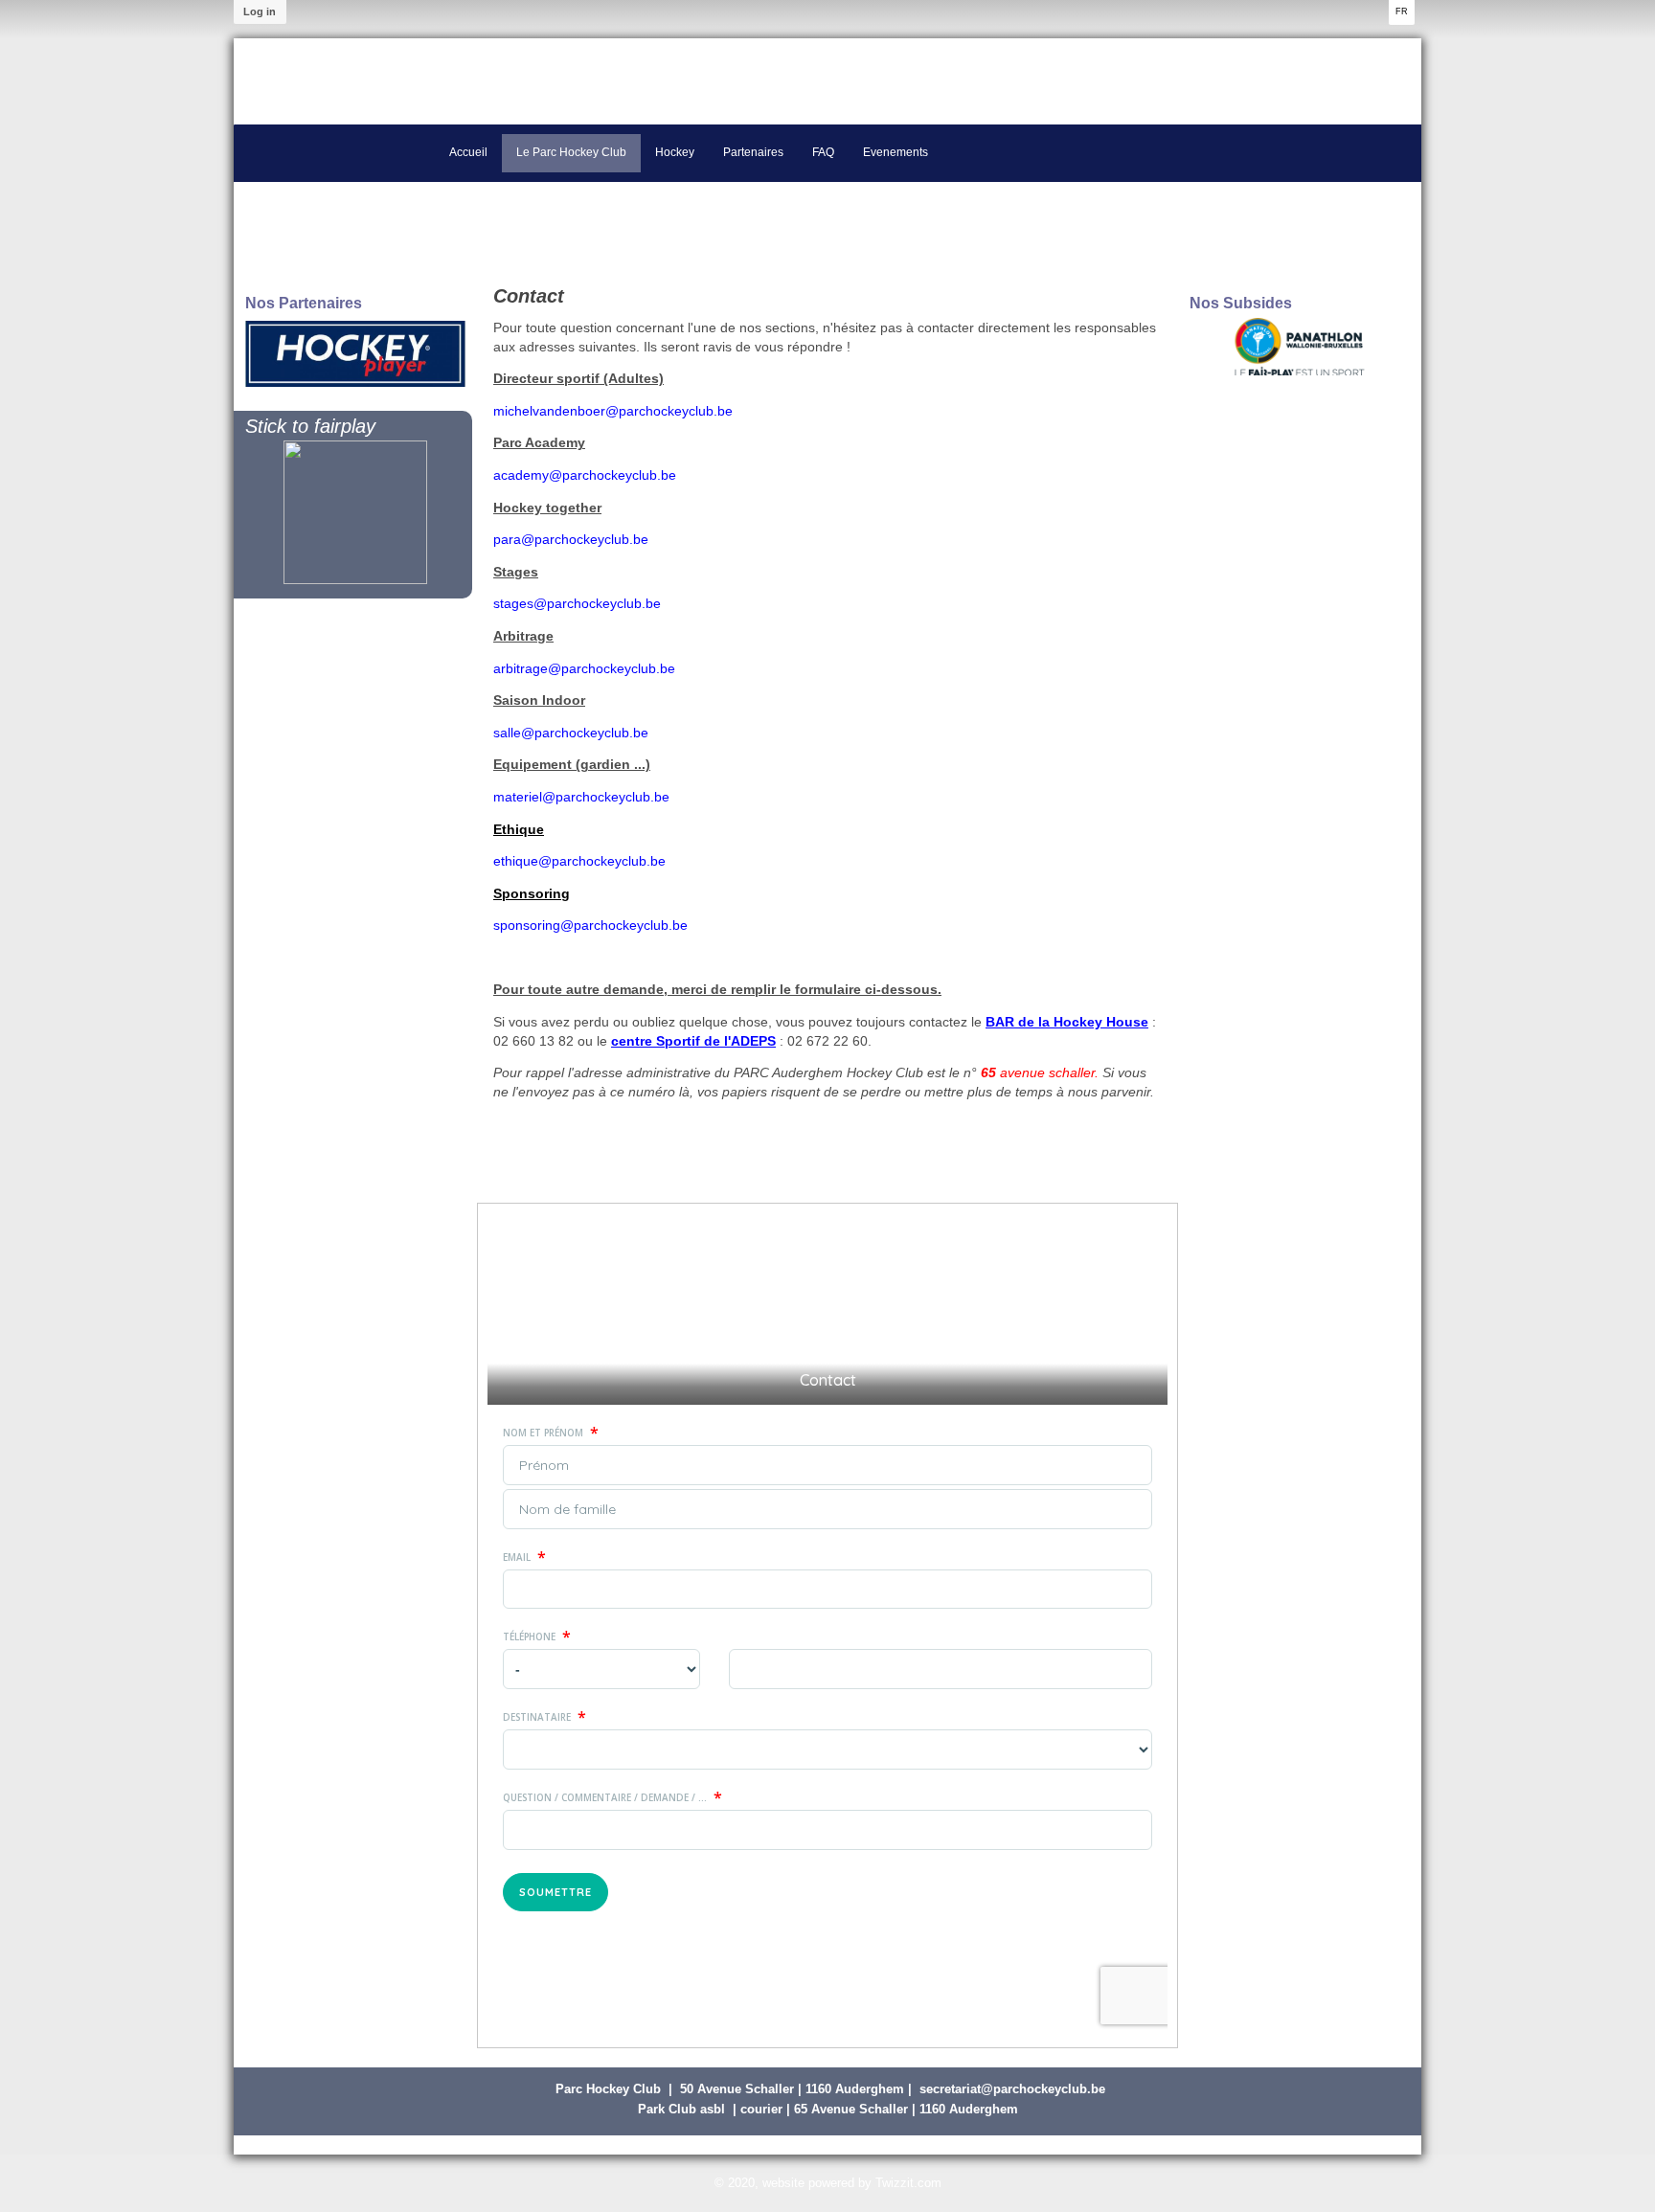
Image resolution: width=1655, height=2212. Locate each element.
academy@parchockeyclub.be (585, 475)
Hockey (675, 152)
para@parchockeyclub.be (571, 539)
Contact (529, 296)
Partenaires (753, 152)
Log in (260, 11)
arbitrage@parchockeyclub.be (584, 668)
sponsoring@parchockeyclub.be (590, 925)
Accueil (468, 152)
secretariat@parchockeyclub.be (1012, 2089)
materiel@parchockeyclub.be (581, 797)
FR (1402, 11)
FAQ (823, 152)
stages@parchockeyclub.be (577, 603)
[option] (355, 354)
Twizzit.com (908, 2183)
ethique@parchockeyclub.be (579, 861)
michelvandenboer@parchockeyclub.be (613, 411)
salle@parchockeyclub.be (571, 733)
